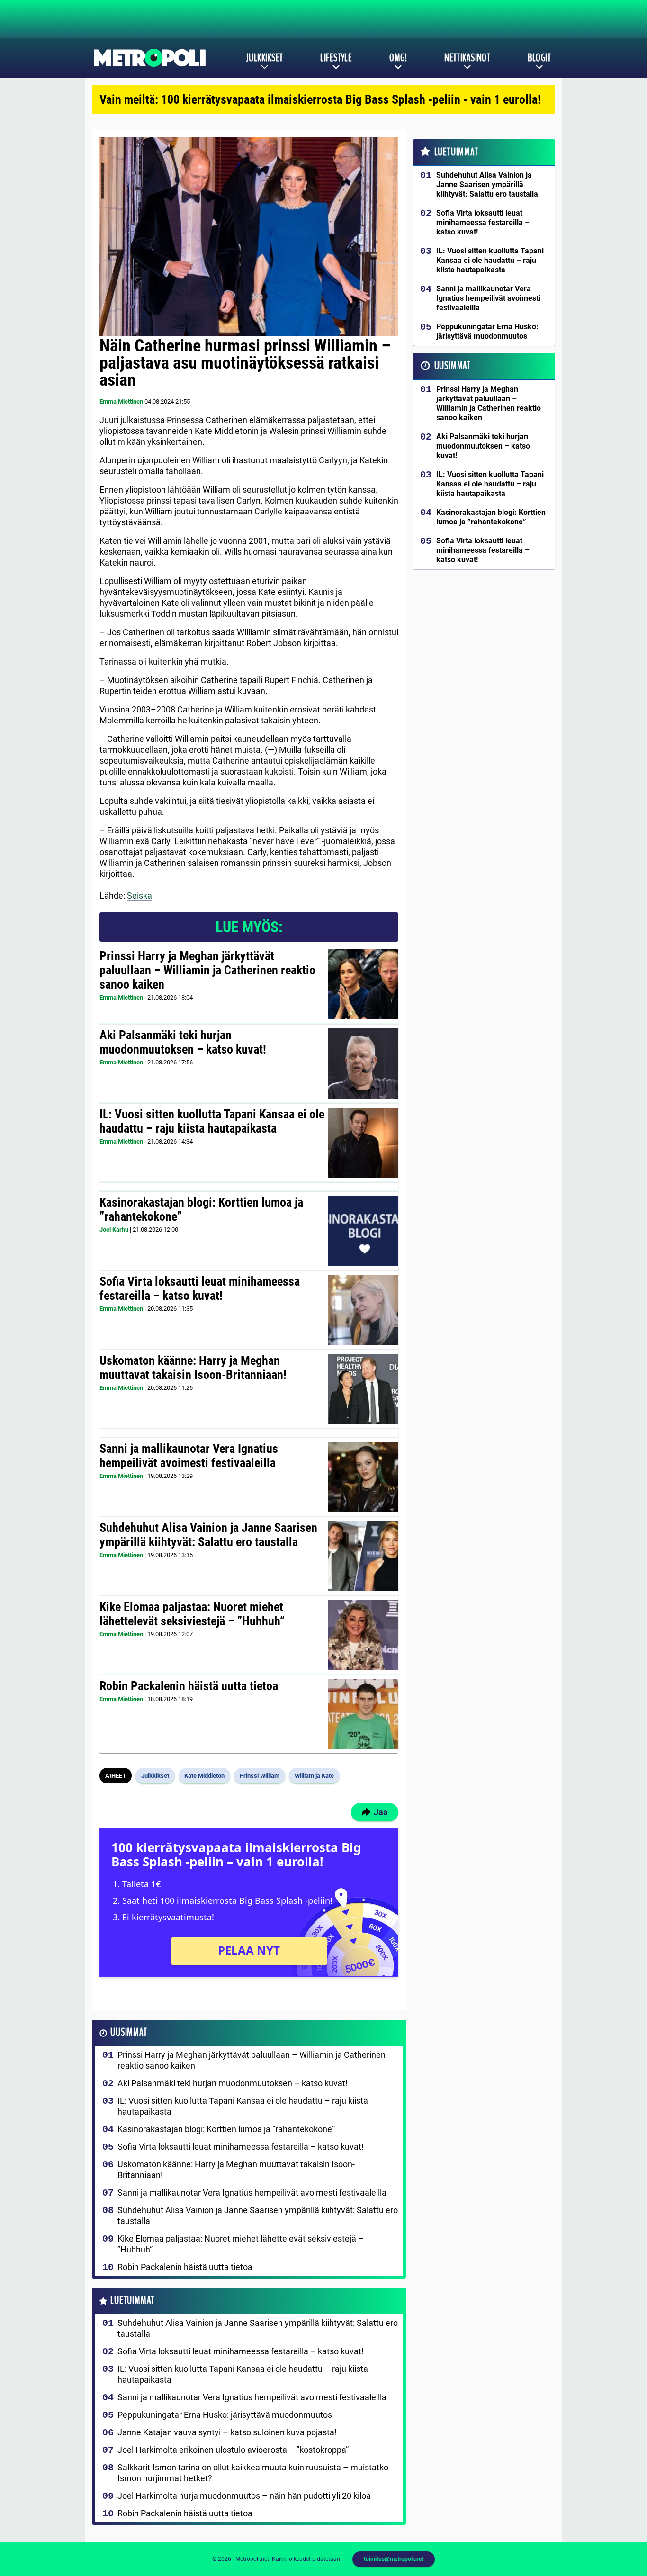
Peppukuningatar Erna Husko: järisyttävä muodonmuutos (225, 2415)
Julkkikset (264, 58)
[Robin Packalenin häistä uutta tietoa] (363, 1714)
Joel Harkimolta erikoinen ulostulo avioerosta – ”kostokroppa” (233, 2450)
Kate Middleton (204, 1776)
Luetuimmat (132, 2301)
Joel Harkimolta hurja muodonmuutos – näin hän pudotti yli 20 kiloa (244, 2496)
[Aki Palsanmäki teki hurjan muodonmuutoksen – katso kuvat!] (363, 1063)
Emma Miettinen (121, 401)
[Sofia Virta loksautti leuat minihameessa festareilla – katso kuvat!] (363, 1310)
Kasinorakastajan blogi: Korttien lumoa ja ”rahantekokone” (201, 1209)
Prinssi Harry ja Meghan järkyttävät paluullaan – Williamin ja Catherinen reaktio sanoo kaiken (207, 970)
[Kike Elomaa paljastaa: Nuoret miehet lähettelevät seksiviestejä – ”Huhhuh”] (363, 1635)
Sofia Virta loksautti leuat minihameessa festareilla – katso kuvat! (200, 1288)
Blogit (539, 58)
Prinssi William (260, 1776)
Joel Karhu (114, 1229)
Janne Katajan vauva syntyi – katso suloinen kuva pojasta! (227, 2432)
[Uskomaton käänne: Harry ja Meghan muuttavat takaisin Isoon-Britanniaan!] (363, 1389)
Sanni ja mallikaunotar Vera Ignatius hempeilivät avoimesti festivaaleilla (189, 1456)
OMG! (398, 58)
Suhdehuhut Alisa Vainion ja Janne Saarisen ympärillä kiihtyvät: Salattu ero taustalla (208, 1535)
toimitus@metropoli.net (394, 2559)
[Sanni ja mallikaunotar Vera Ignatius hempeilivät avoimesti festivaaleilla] (363, 1477)
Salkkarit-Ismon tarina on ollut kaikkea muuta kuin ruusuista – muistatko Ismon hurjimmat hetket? (253, 2473)
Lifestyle (336, 58)
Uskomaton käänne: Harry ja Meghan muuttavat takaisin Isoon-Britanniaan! (193, 1368)
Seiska (139, 896)
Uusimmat (129, 2032)
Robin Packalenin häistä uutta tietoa (189, 1686)
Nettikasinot (467, 58)
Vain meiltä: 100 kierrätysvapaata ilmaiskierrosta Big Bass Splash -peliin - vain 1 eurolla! (320, 99)
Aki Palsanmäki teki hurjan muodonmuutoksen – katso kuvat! (183, 1042)
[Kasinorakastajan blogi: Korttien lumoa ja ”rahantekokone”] (363, 1231)
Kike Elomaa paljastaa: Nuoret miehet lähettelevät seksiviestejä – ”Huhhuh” (192, 1614)
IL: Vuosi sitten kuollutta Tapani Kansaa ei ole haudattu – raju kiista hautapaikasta (212, 1121)
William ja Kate (314, 1776)
